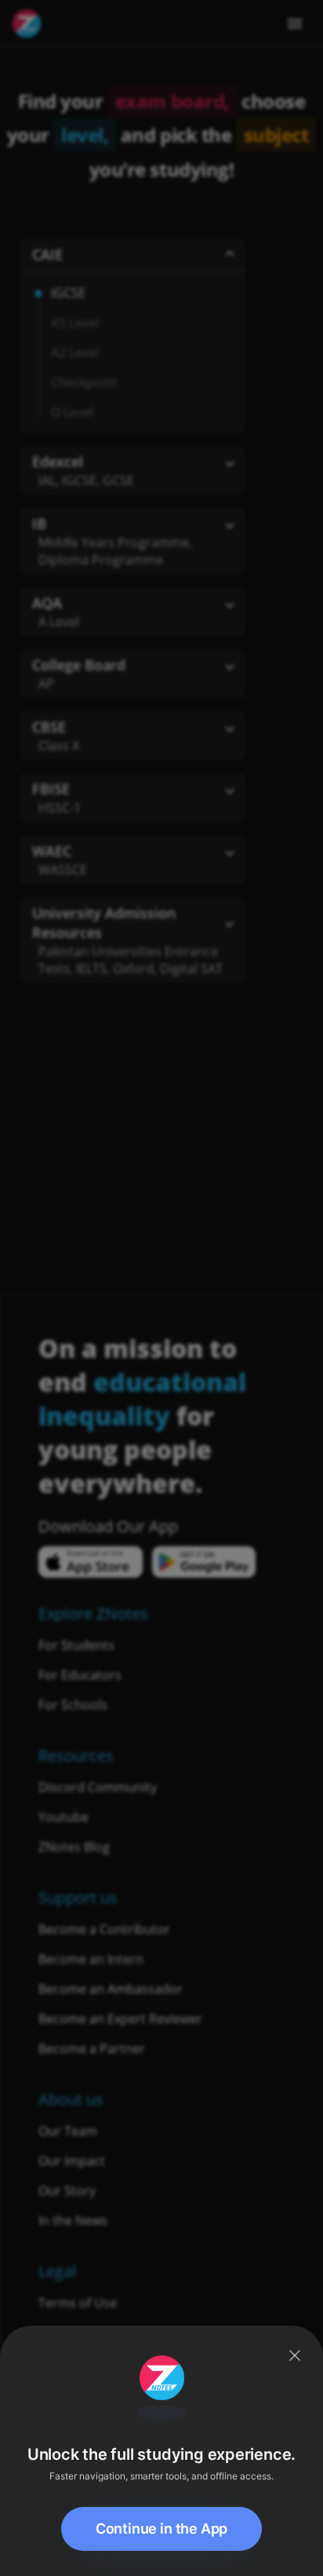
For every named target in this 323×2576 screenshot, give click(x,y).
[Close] (295, 2355)
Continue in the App (162, 2529)
